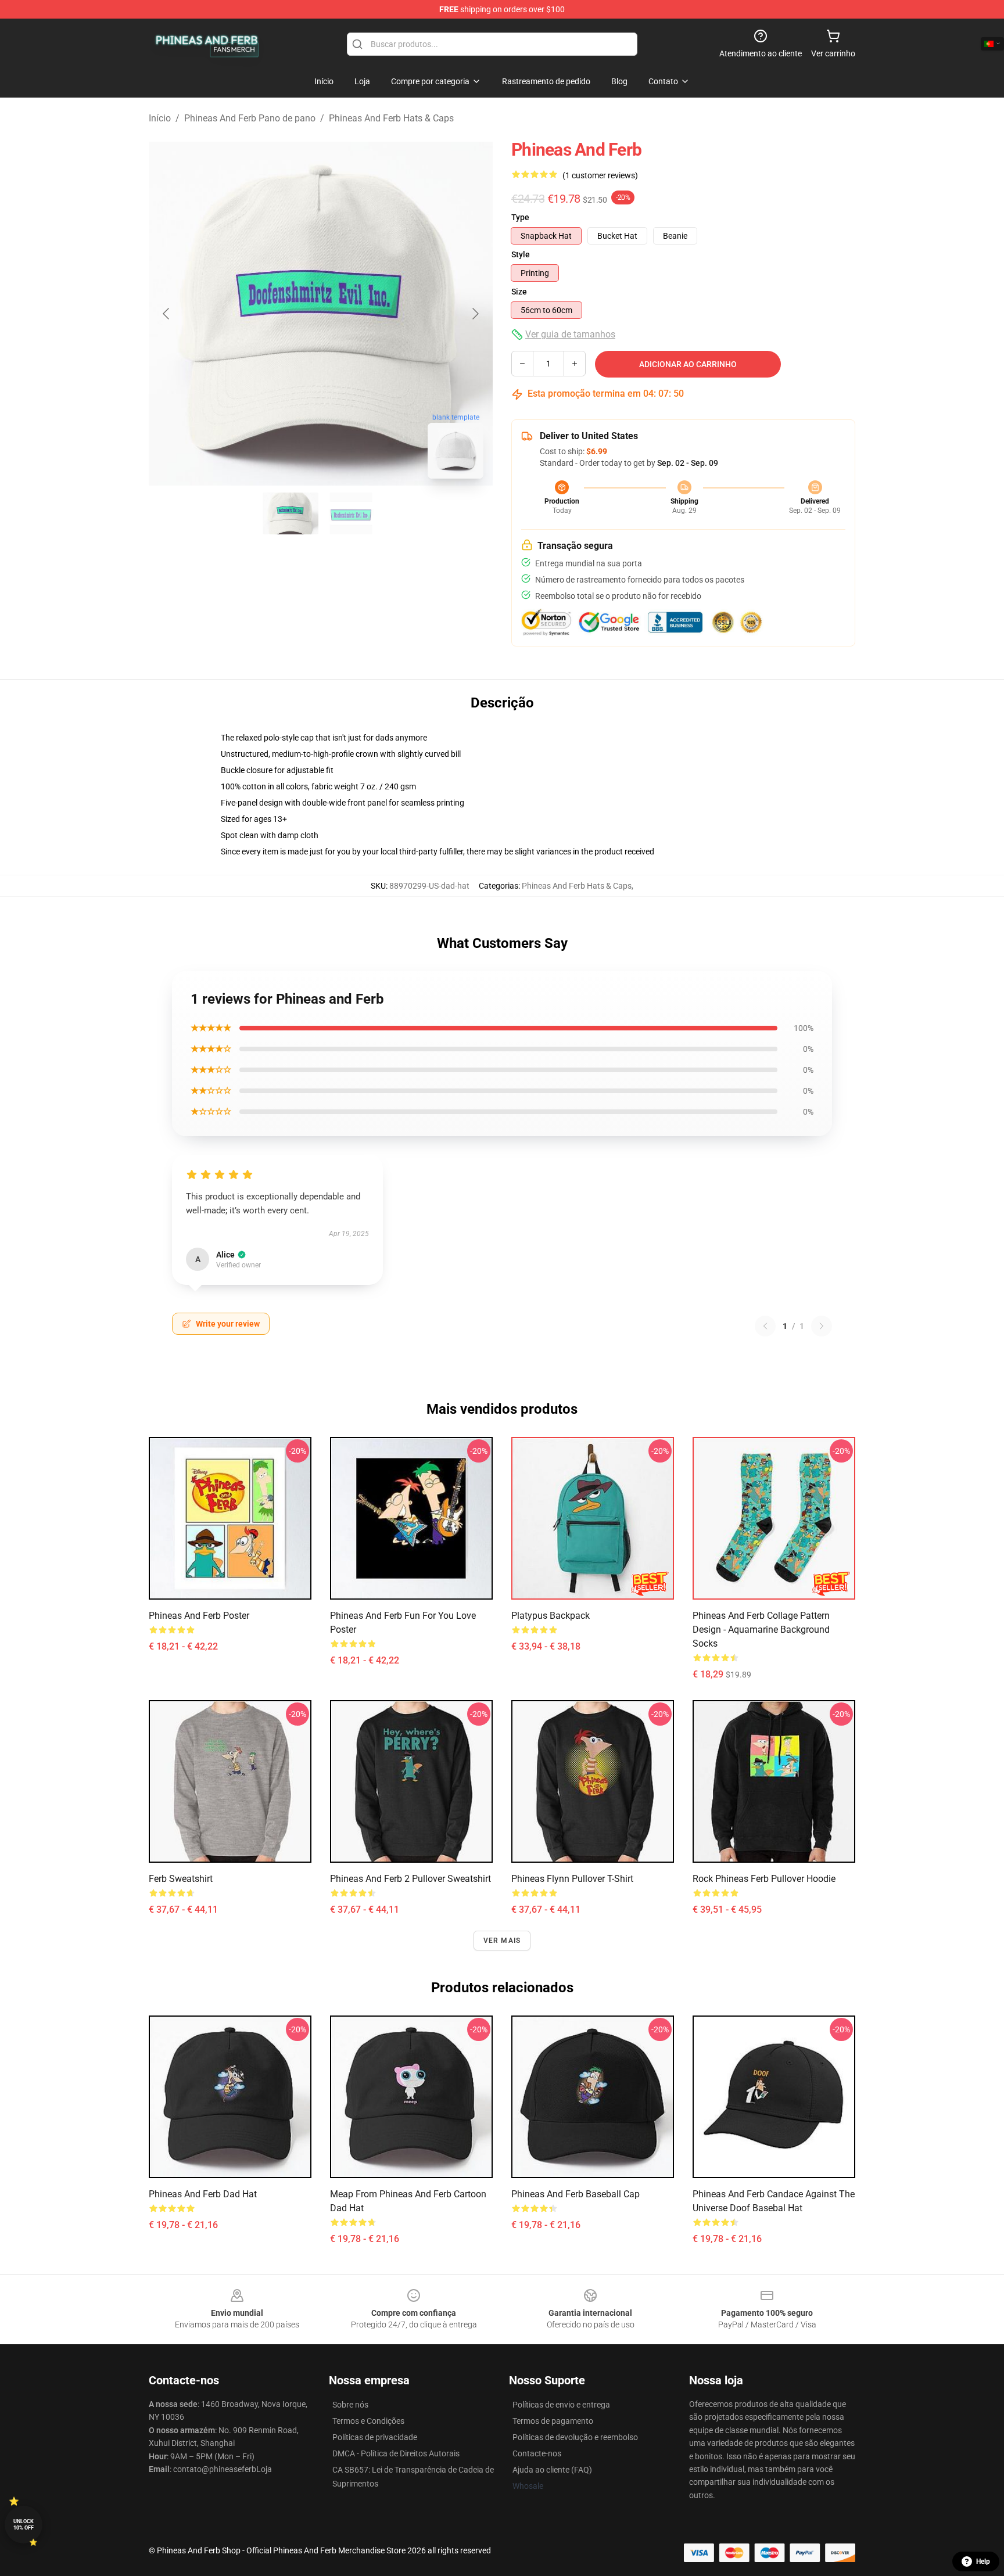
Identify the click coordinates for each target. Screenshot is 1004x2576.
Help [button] (983, 2561)
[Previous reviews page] (765, 1326)
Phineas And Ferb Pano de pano (250, 118)
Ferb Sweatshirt (181, 1879)
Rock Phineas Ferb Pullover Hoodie (764, 1879)
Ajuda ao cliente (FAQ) (552, 2470)
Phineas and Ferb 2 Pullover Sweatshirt (410, 1879)
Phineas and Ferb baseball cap (575, 2194)
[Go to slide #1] (291, 513)
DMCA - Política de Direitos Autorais (396, 2453)
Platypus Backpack (551, 1616)
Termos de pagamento (553, 2421)
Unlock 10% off (24, 2525)
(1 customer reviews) (600, 175)
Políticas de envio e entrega (561, 2405)
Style (521, 254)
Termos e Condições (368, 2421)
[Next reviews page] (822, 1326)
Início (160, 118)
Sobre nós (350, 2405)
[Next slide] (475, 314)
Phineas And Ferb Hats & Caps (391, 118)
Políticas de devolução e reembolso (575, 2437)
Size (519, 292)
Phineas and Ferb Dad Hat (203, 2194)
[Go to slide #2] (351, 513)
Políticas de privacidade (375, 2437)
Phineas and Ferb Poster (199, 1616)
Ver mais (502, 1941)
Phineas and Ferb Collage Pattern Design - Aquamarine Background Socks (761, 1630)
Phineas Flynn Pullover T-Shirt (572, 1879)
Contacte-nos (537, 2453)
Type (520, 217)
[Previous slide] (167, 314)
